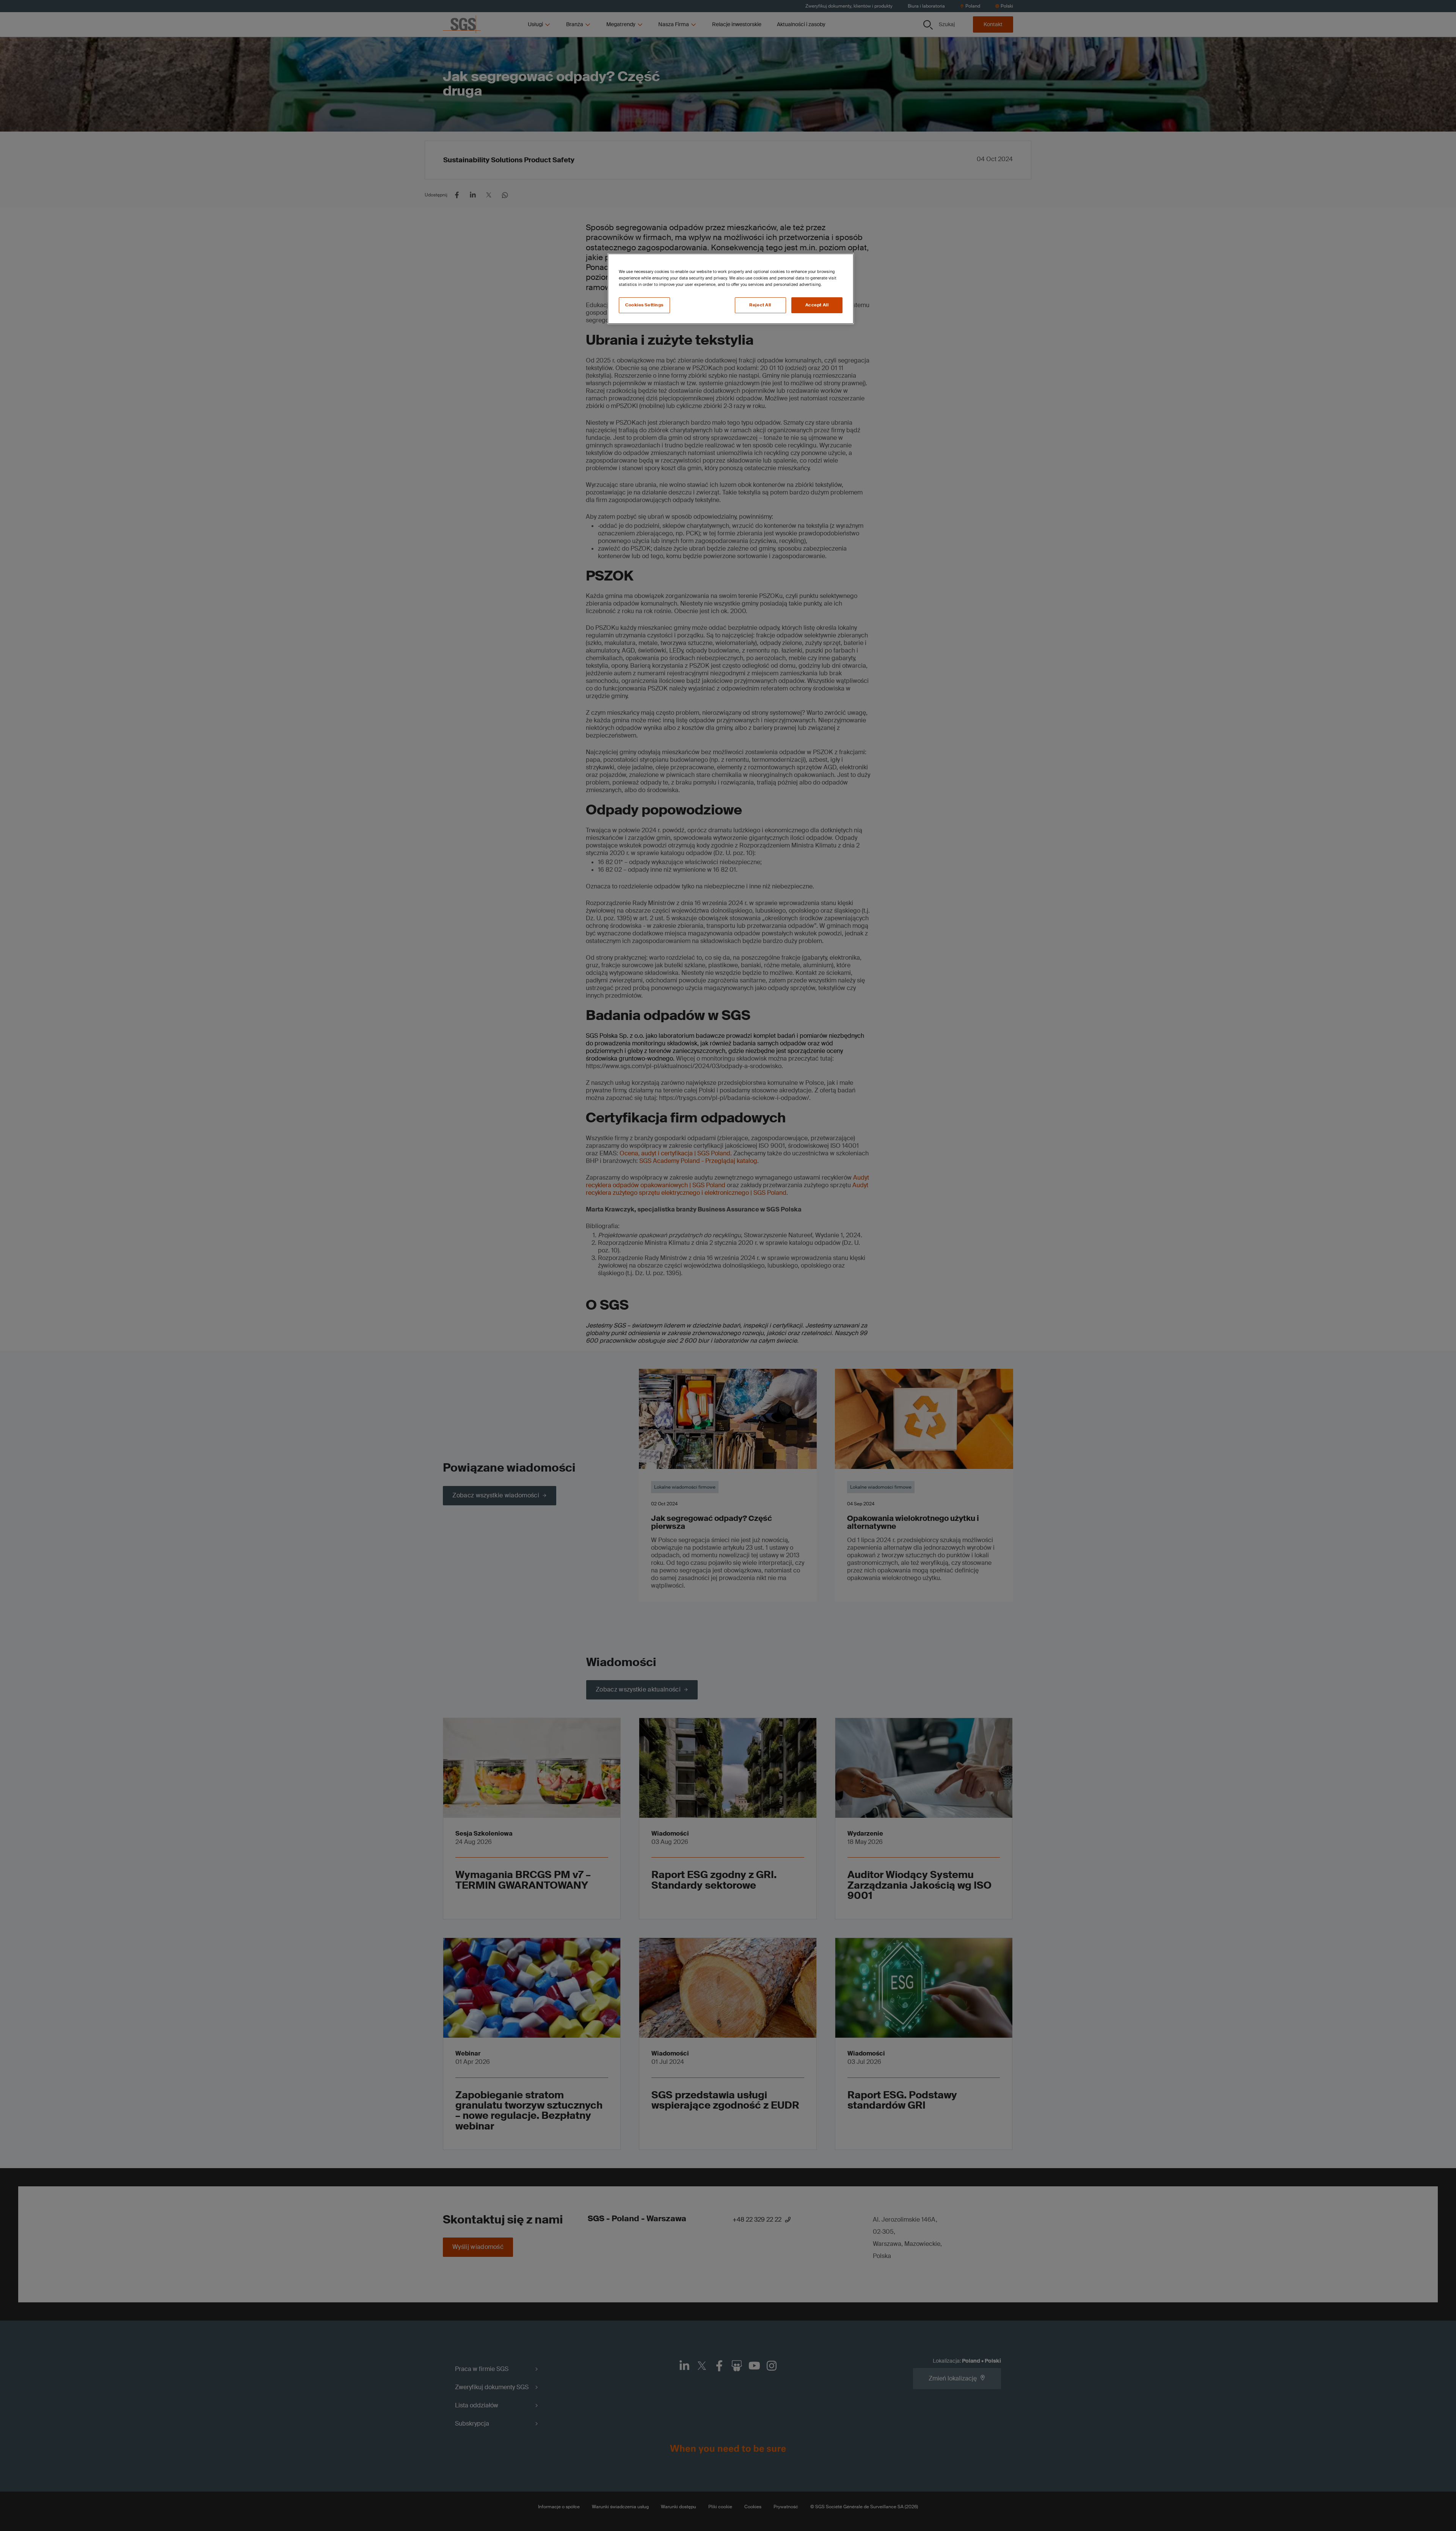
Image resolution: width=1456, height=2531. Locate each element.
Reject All (760, 305)
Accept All (817, 305)
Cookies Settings (644, 305)
